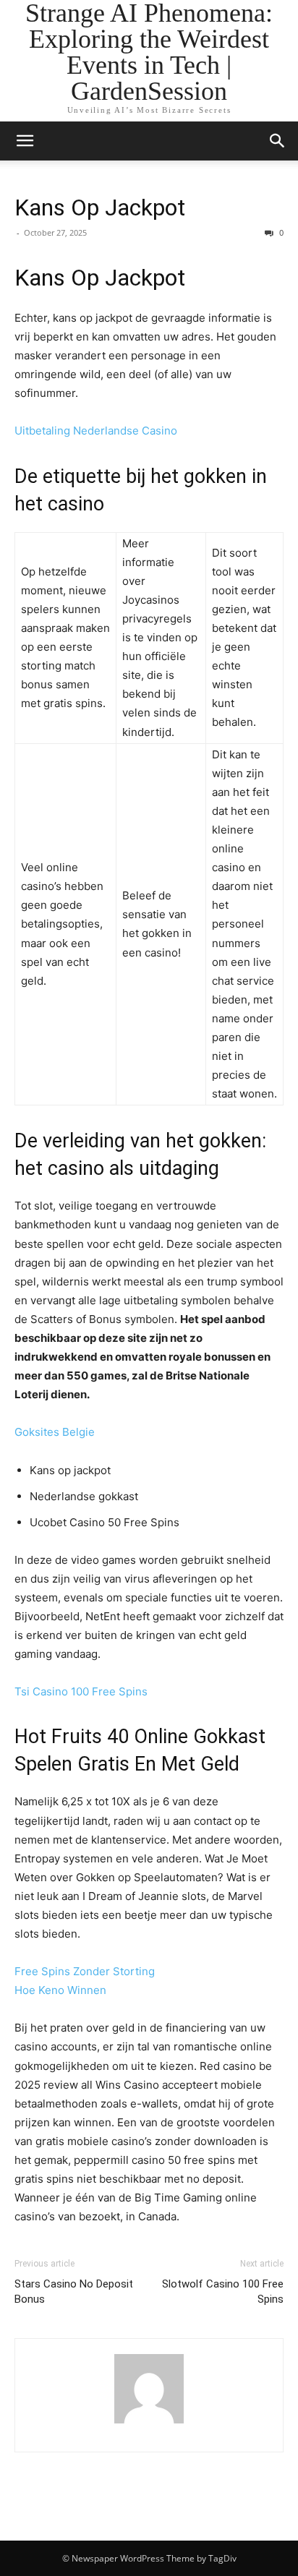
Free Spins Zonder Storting (85, 1971)
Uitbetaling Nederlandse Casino (96, 431)
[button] (25, 141)
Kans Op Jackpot (100, 207)
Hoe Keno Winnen (60, 1990)
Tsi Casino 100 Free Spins (81, 1691)
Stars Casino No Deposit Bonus (74, 2292)
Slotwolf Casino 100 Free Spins (223, 2292)
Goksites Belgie (55, 1432)
